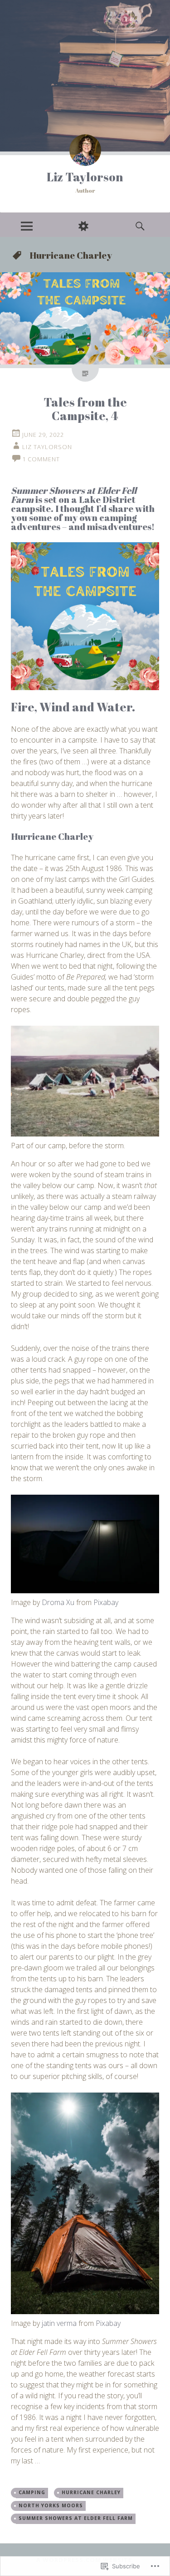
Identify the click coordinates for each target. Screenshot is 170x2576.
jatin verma (59, 2323)
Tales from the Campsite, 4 (85, 409)
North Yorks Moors (51, 2505)
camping (32, 2492)
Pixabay (106, 1602)
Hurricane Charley (91, 2492)
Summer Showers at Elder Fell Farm (76, 2518)
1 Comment (41, 459)
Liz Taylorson (85, 177)
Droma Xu (58, 1602)
